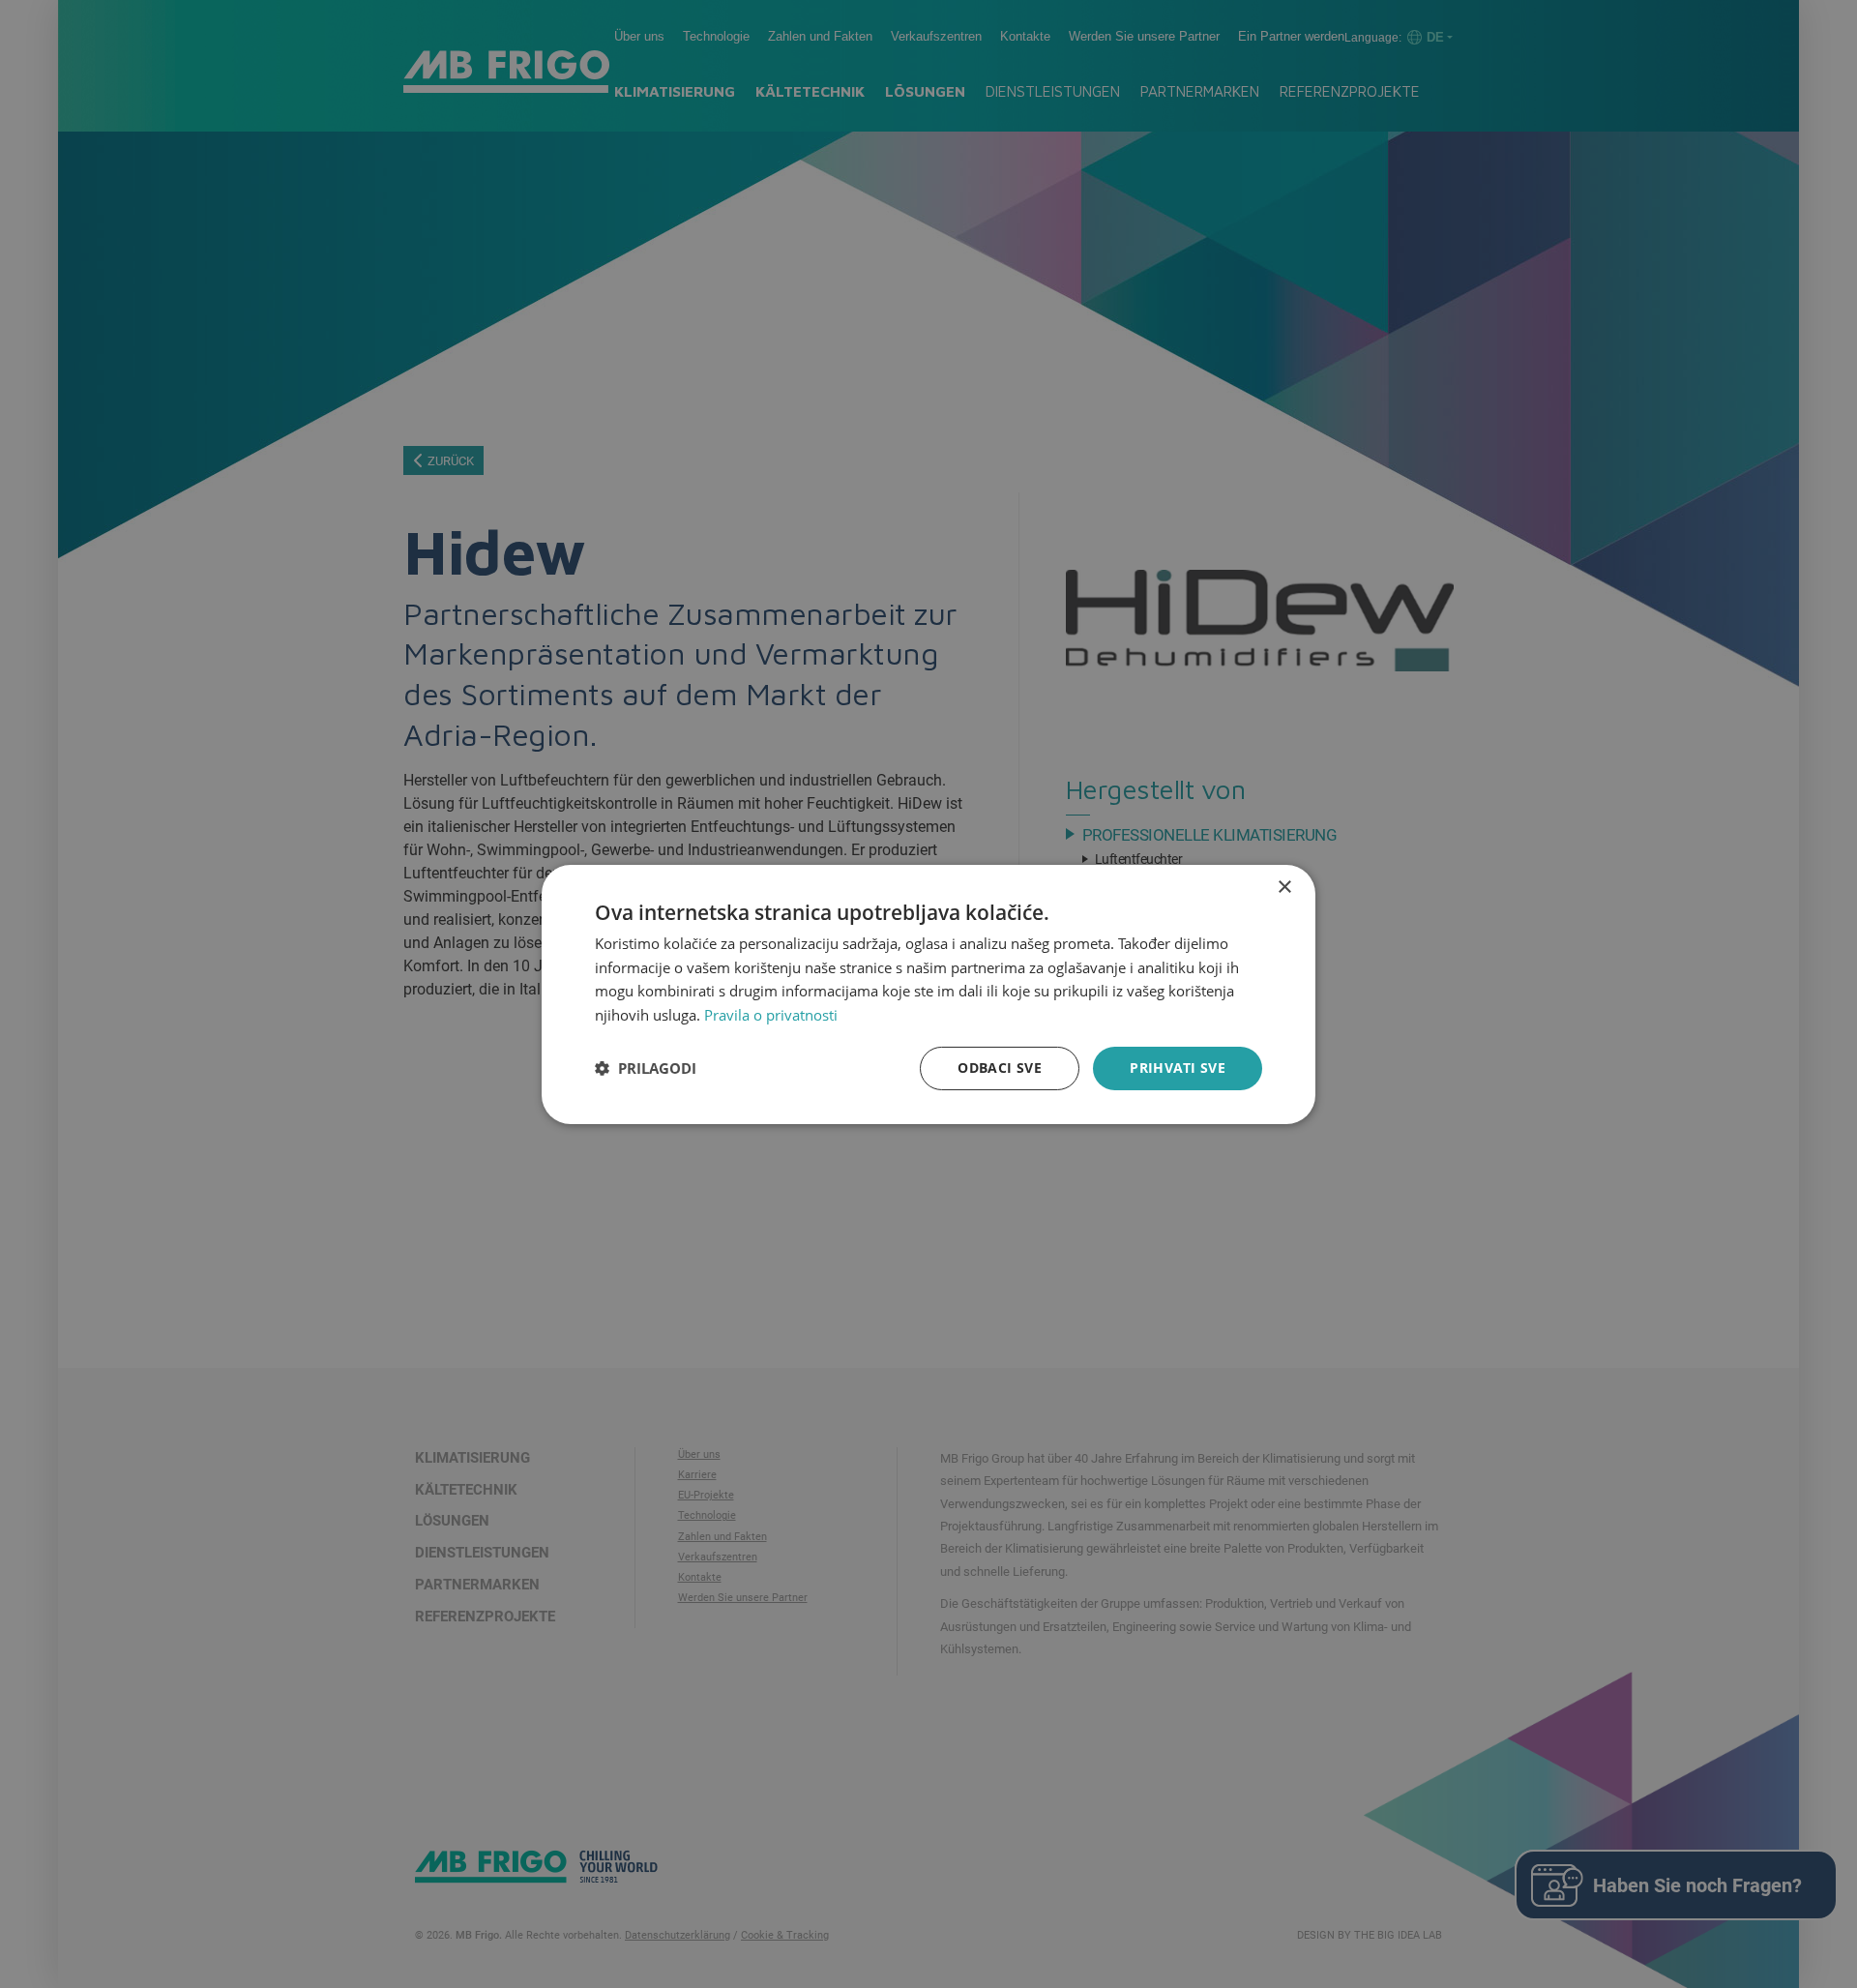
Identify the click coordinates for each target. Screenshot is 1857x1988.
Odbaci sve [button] (1000, 1068)
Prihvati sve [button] (1178, 1068)
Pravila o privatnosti (771, 1015)
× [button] (1284, 887)
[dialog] (928, 994)
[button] (646, 1068)
